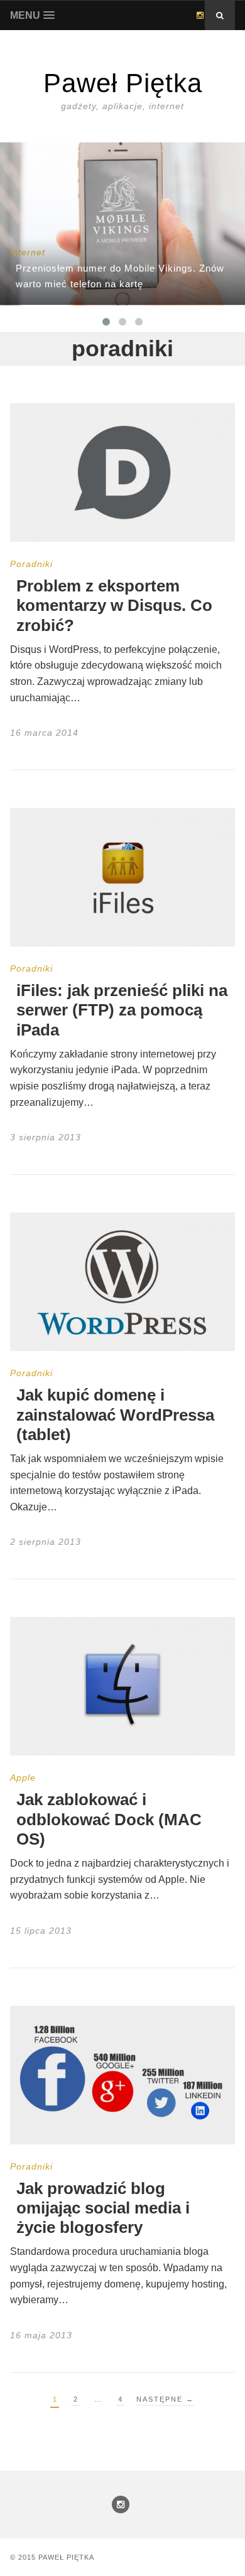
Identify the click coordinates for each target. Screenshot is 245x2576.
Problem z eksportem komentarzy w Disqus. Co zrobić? (114, 605)
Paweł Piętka (66, 2557)
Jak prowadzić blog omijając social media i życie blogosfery (103, 2208)
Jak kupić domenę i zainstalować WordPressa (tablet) (115, 1414)
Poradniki (31, 564)
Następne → (165, 2399)
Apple (23, 1778)
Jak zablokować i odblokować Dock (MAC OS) (109, 1819)
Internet (27, 252)
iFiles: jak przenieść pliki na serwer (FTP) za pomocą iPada (122, 1010)
